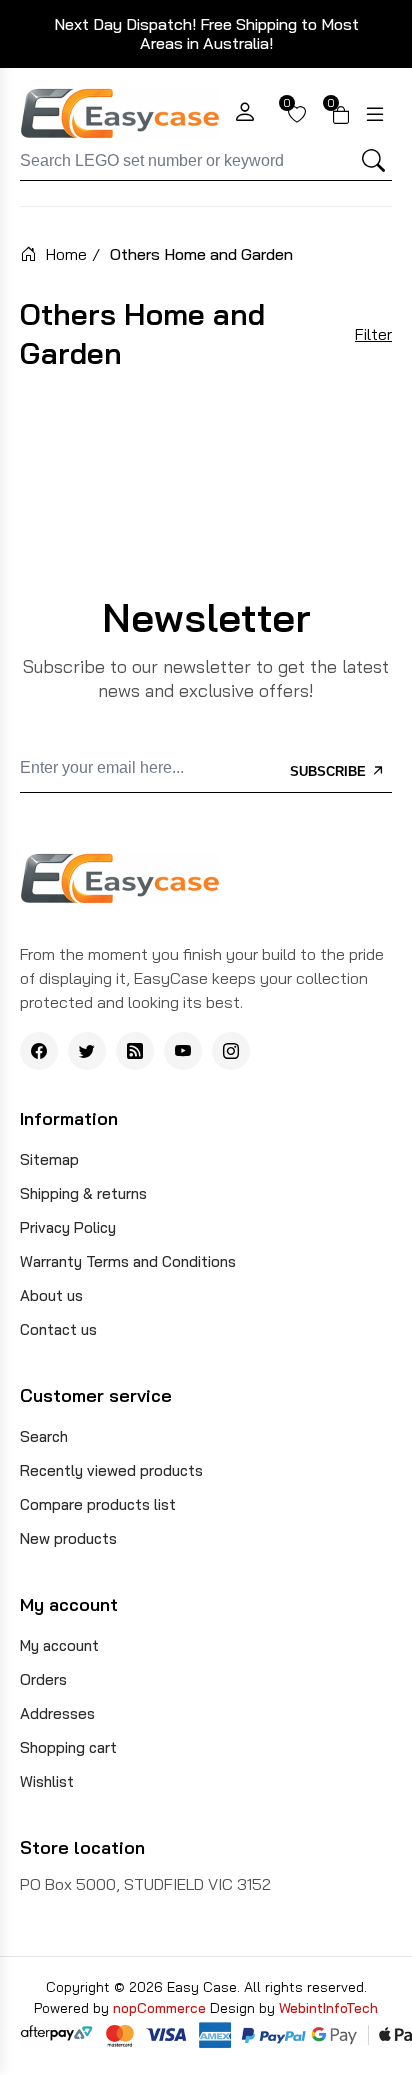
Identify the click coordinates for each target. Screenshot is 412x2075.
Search (44, 1436)
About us (51, 1295)
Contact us (58, 1329)
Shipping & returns (83, 1193)
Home (66, 254)
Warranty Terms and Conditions (128, 1261)
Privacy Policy (68, 1227)
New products (68, 1538)
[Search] (374, 161)
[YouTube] (183, 1051)
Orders (43, 1679)
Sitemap (49, 1159)
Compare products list (98, 1504)
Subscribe (330, 771)
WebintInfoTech (328, 2008)
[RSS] (135, 1051)
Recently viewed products (111, 1470)
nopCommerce (161, 2008)
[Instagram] (231, 1051)
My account (59, 1645)
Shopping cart (68, 1747)
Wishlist (47, 1781)
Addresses (57, 1713)
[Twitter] (87, 1051)
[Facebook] (39, 1051)
